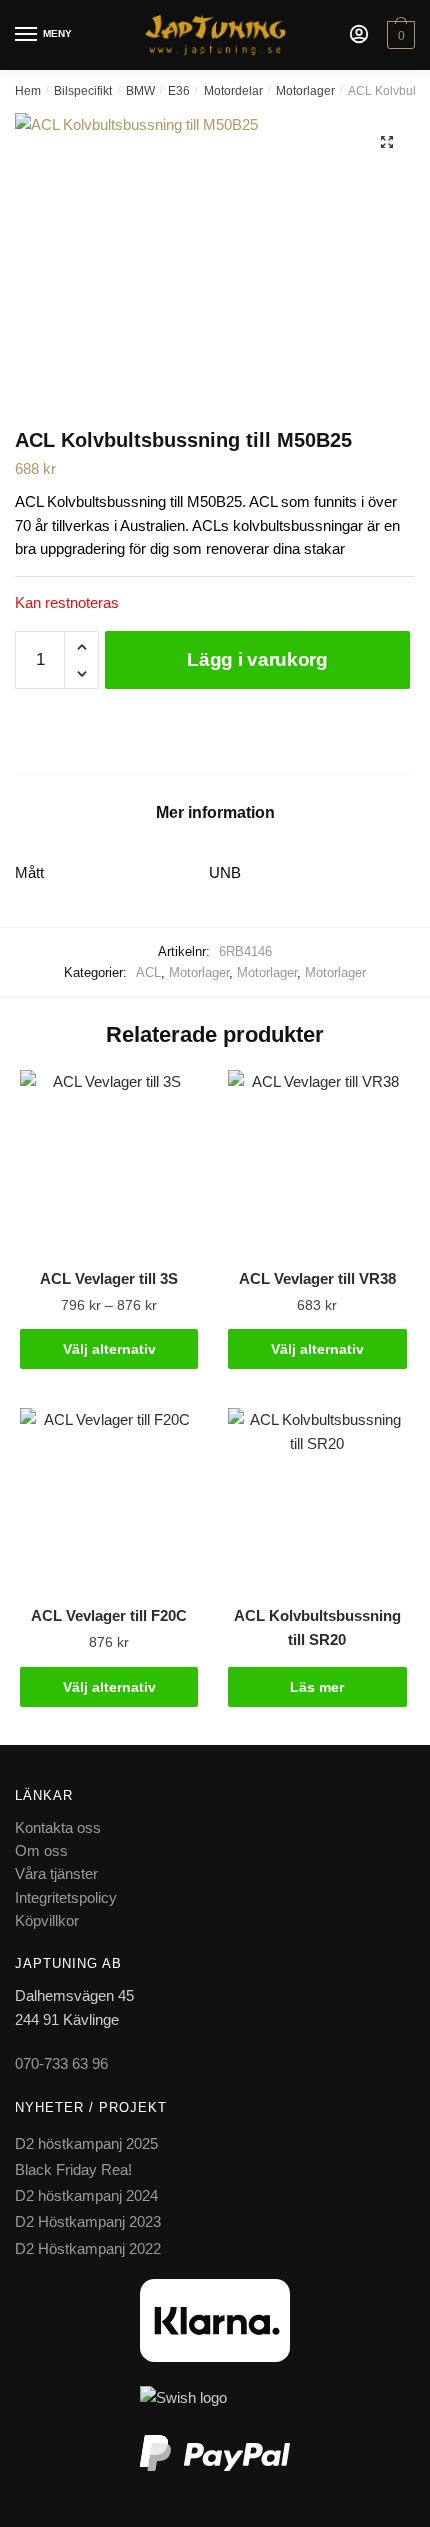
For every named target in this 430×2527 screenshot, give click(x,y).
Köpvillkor (47, 1920)
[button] (387, 142)
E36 (179, 91)
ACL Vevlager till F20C (109, 1615)
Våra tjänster (56, 1873)
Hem (28, 91)
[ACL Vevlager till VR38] (317, 1159)
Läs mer (317, 1687)
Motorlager (305, 91)
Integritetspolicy (66, 1897)
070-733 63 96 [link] (61, 2063)
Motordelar (233, 91)
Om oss (41, 1850)
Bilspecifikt (83, 91)
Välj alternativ (109, 1349)
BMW (140, 91)
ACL (148, 972)
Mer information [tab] (215, 812)
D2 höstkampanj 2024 (86, 2195)
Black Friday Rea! (73, 2169)
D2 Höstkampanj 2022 (88, 2248)
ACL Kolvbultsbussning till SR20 (317, 1627)
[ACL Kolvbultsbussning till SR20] (317, 1497)
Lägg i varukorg (257, 659)
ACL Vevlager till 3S (109, 1278)
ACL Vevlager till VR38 (317, 1278)
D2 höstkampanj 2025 (86, 2143)
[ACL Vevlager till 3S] (109, 1159)
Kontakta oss (58, 1827)
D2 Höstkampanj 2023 (88, 2221)
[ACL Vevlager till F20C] (109, 1497)
